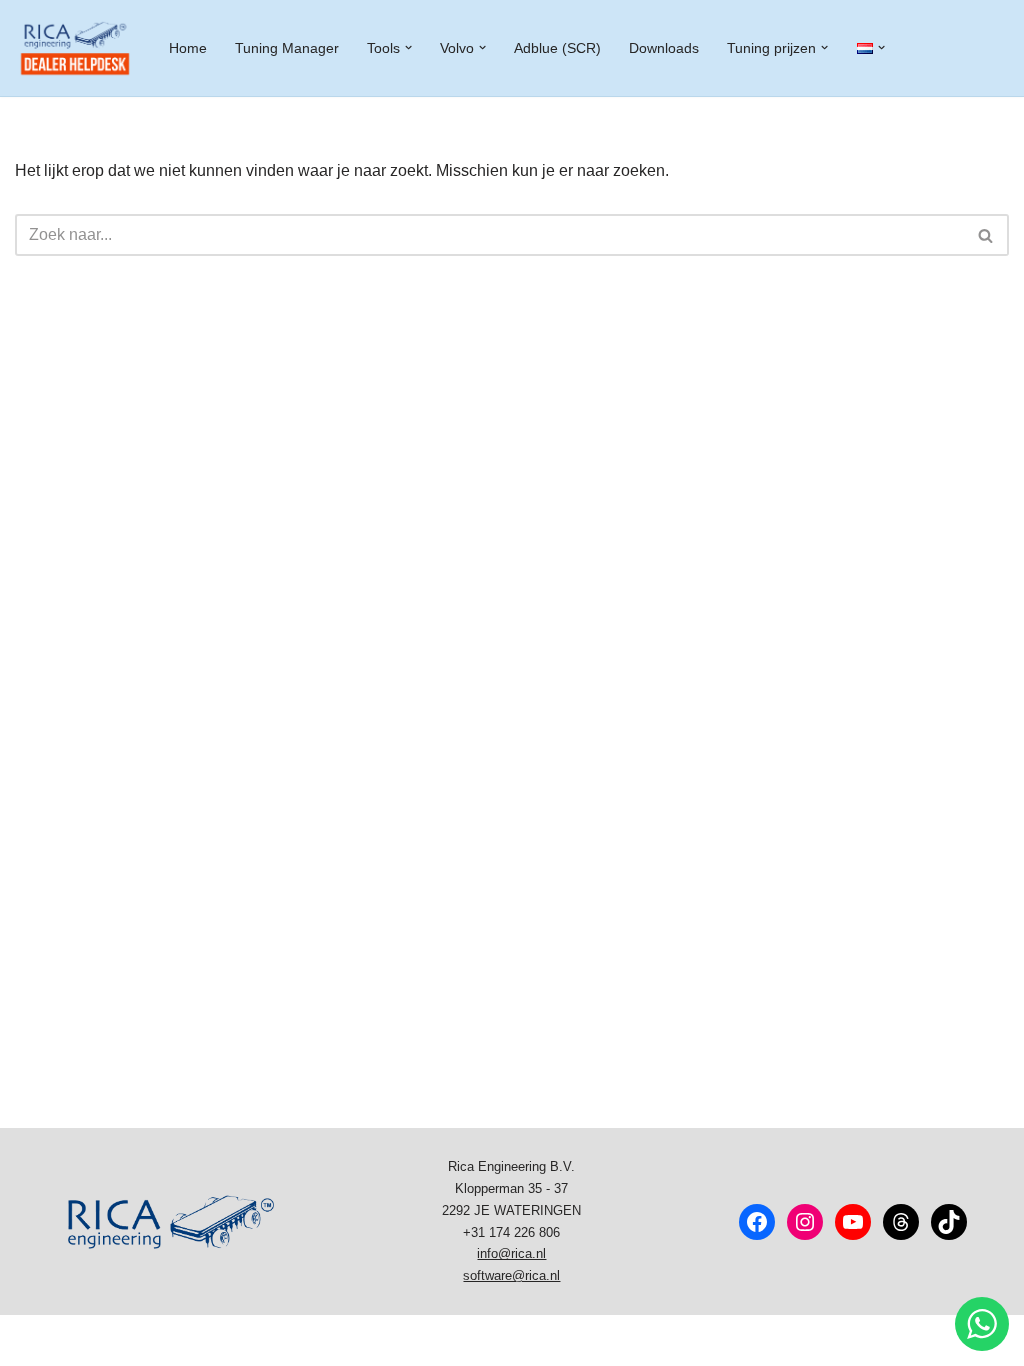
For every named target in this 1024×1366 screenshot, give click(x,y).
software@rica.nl (511, 1275)
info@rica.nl (511, 1253)
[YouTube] (853, 1222)
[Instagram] (805, 1222)
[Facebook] (757, 1222)
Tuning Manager (287, 48)
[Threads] (901, 1222)
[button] (408, 47)
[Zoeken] (986, 235)
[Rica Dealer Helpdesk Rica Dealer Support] (75, 48)
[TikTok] (949, 1222)
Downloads (664, 48)
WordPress (269, 1340)
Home (188, 48)
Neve (34, 1340)
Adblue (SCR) (557, 48)
